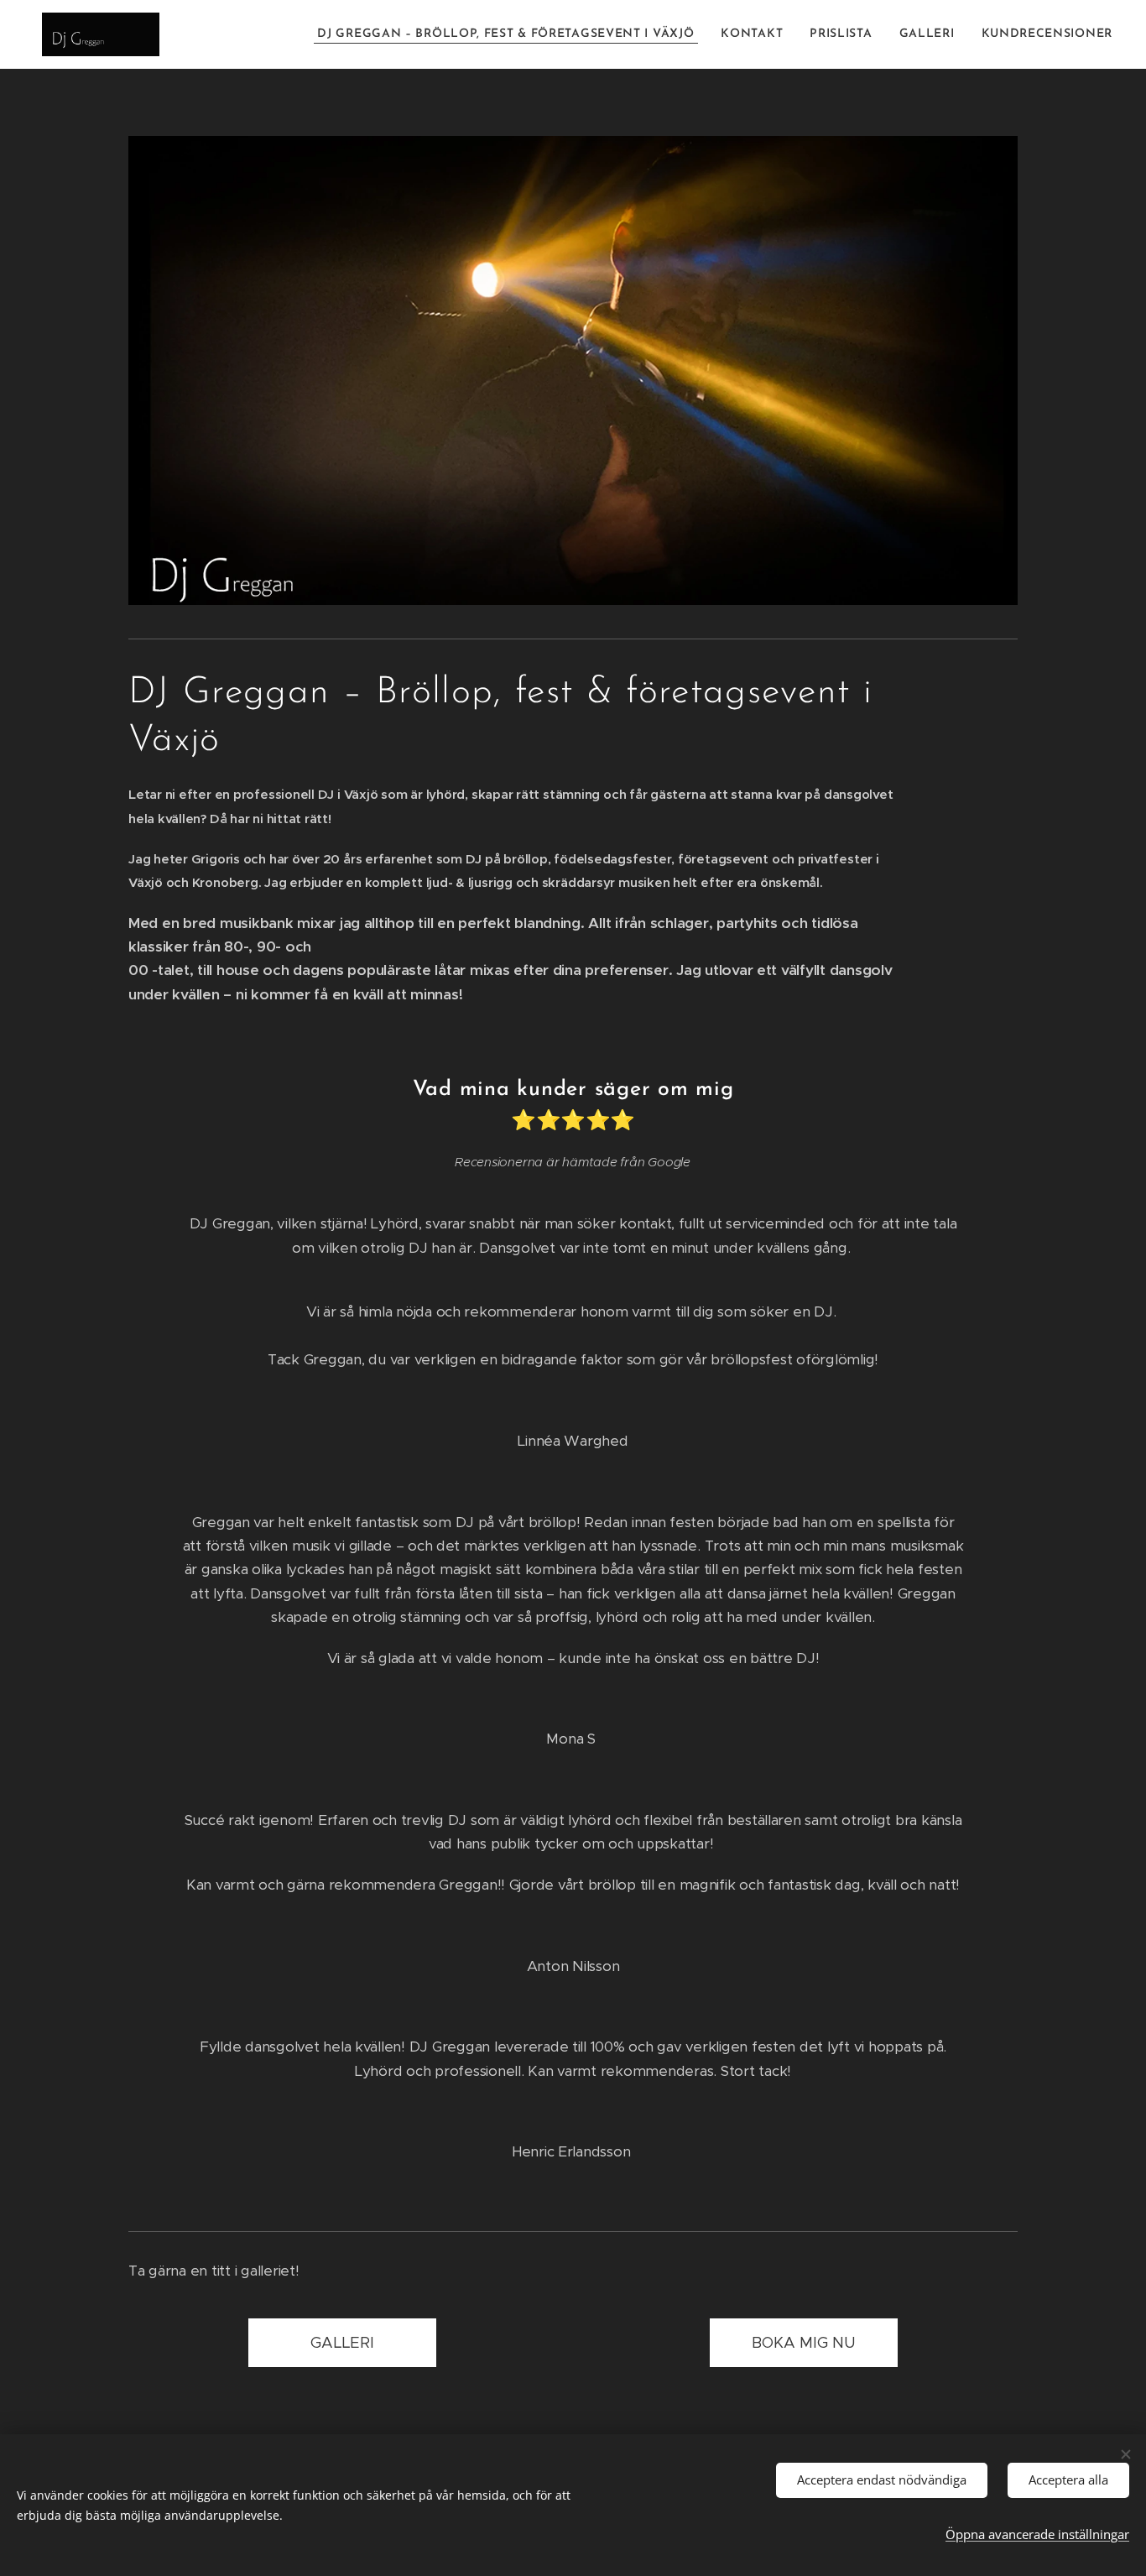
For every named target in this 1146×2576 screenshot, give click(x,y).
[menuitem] (510, 34)
